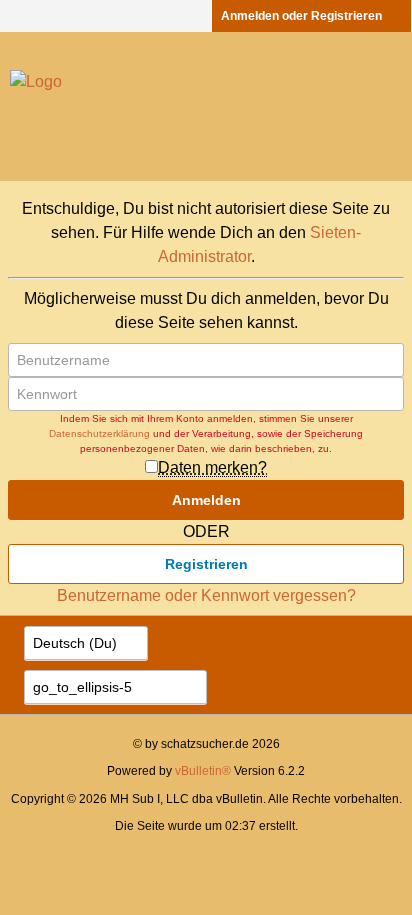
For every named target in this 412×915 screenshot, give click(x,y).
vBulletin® (203, 771)
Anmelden (206, 500)
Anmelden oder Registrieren (301, 16)
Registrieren (206, 564)
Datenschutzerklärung (99, 433)
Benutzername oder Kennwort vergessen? (206, 595)
